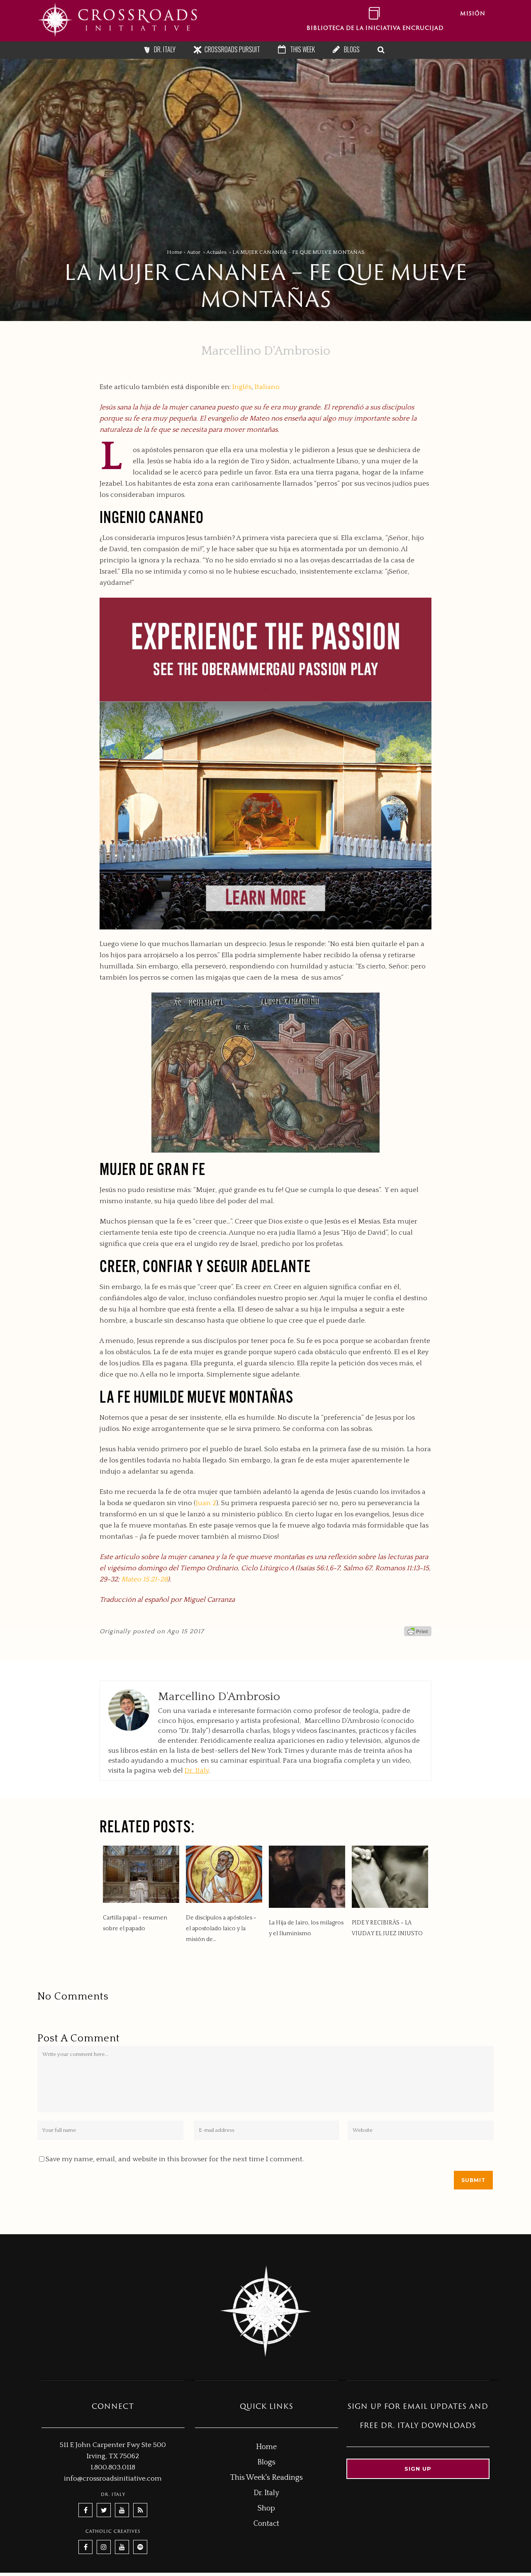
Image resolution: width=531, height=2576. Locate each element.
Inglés (242, 387)
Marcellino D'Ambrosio (266, 351)
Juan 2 (206, 1503)
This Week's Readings (267, 2478)
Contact (266, 2524)
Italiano (267, 387)
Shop (266, 2508)
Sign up (418, 2469)
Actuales (216, 252)
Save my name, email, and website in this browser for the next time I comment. (175, 2159)
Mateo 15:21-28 (144, 1579)
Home (174, 252)
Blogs (266, 2462)
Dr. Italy (197, 1771)
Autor (194, 252)
